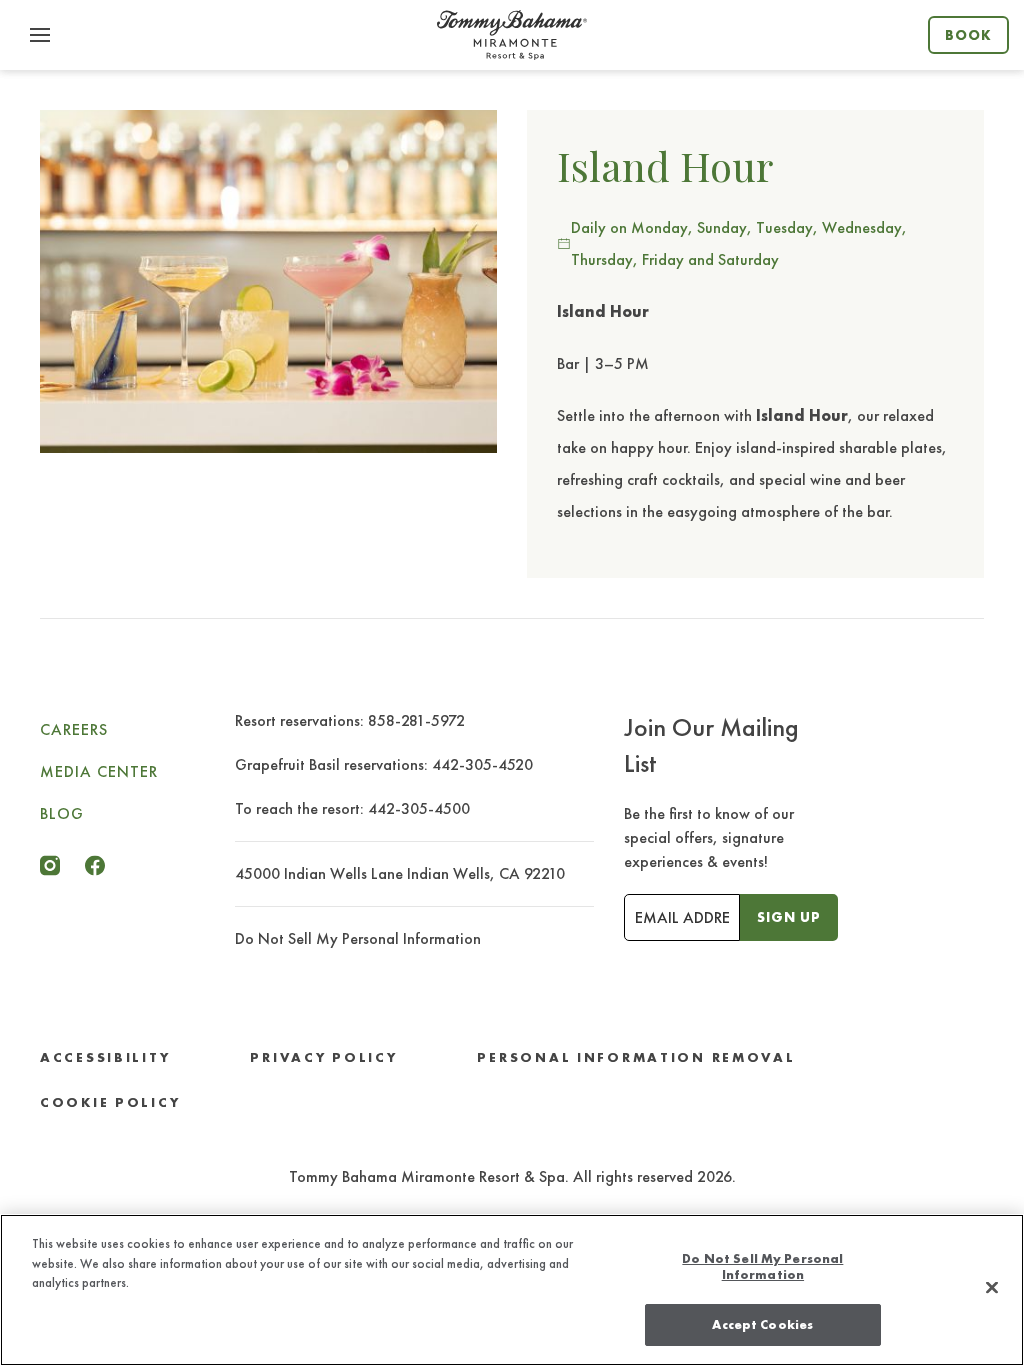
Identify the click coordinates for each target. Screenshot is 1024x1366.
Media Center (99, 771)
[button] (40, 35)
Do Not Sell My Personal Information (762, 1266)
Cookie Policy (110, 1102)
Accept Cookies (762, 1324)
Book (968, 35)
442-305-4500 (419, 808)
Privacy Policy (323, 1057)
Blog (62, 813)
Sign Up (789, 917)
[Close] (992, 1288)
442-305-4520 (482, 764)
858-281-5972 (416, 720)
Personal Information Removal (636, 1057)
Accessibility (105, 1057)
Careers (74, 729)
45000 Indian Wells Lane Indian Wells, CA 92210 (400, 873)
